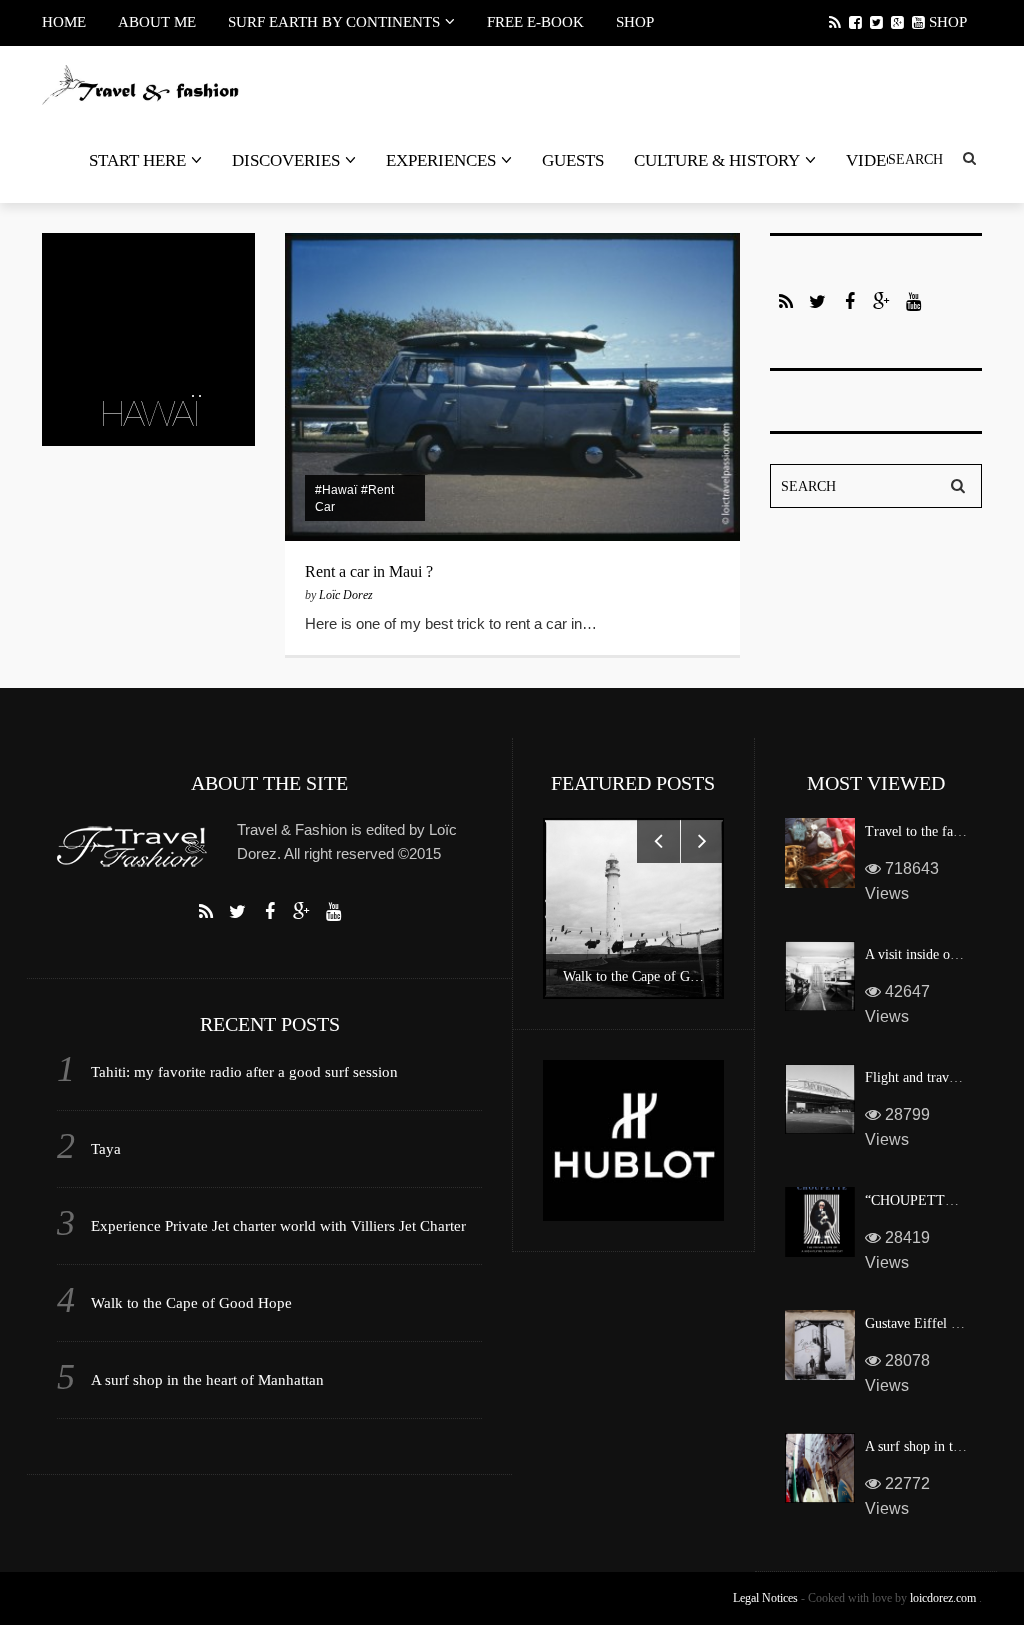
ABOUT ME (157, 22)
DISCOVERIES (286, 160)
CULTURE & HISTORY (717, 160)
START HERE (137, 160)
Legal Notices (765, 1598)
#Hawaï (336, 490)
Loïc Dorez (346, 595)
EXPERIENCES (441, 160)
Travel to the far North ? (935, 831)
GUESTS (573, 160)
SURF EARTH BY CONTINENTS (334, 22)
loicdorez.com (943, 1598)
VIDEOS (876, 160)
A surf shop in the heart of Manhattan (207, 1380)
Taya (106, 1149)
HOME (64, 22)
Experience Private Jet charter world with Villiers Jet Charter (278, 1226)
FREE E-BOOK (535, 22)
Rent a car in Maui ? (369, 571)
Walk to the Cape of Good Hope (191, 1303)
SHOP (635, 22)
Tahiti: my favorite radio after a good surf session (244, 1072)
